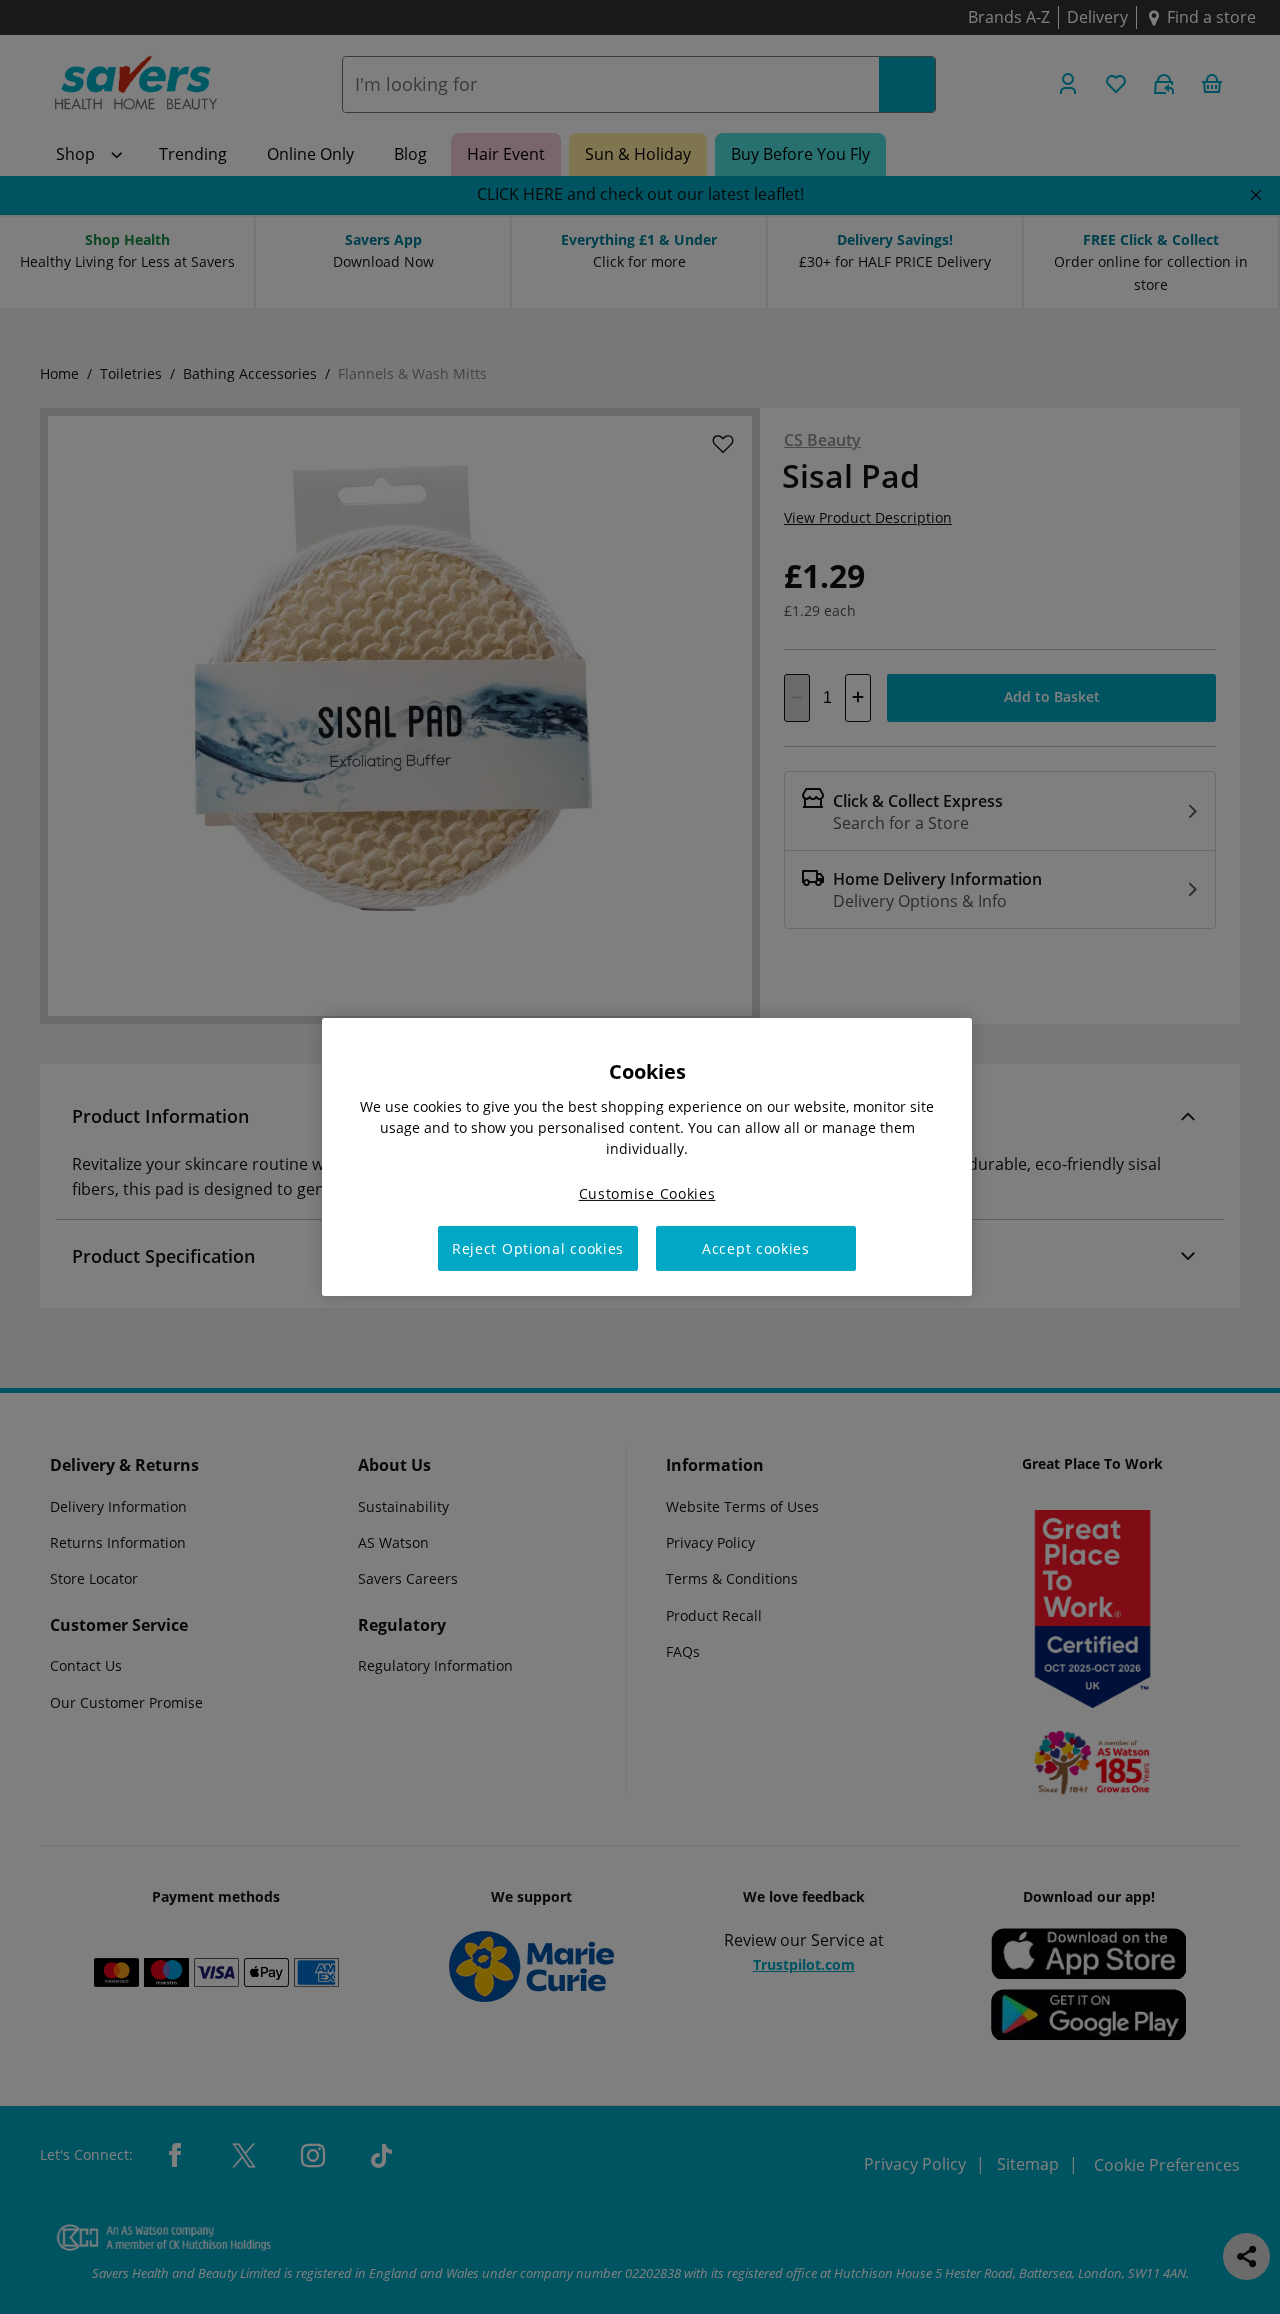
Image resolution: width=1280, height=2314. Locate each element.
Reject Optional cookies (538, 1248)
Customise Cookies (647, 1193)
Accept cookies (756, 1248)
